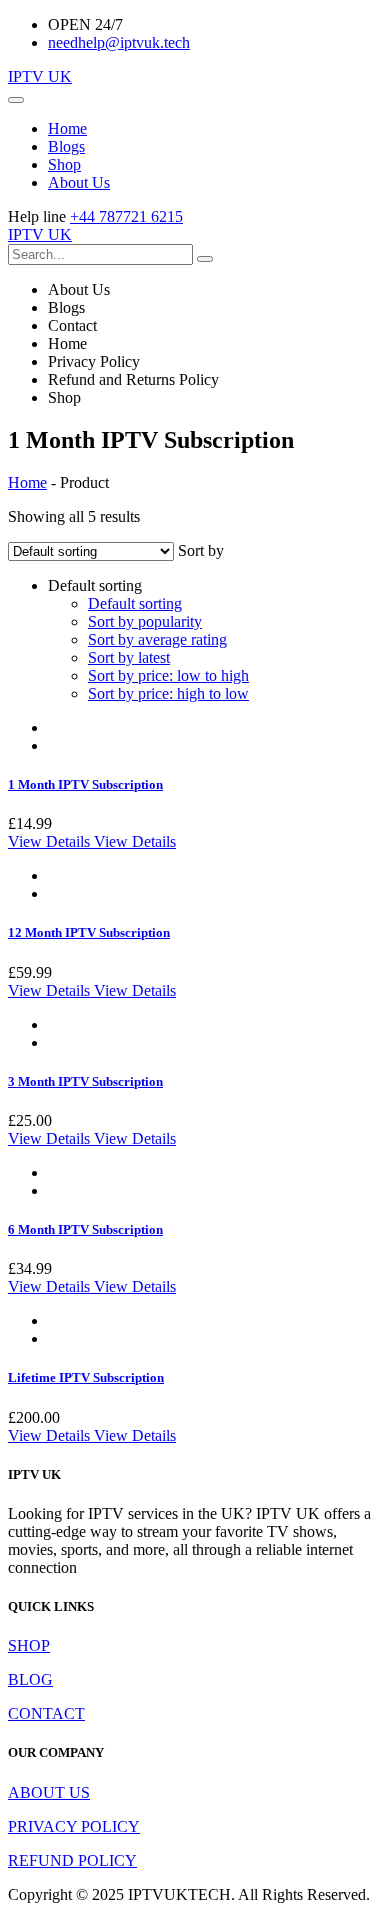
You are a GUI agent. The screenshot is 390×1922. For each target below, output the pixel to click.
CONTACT (46, 1713)
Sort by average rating (157, 639)
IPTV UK (40, 76)
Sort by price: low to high (168, 675)
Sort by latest (129, 657)
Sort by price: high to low (168, 693)
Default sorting (135, 603)
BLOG (30, 1679)
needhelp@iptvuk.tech (119, 42)
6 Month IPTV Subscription (85, 1229)
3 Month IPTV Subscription (85, 1081)
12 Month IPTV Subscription (89, 932)
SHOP (29, 1645)
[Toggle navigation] (16, 100)
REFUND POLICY (72, 1860)
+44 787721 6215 (126, 216)
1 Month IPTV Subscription (85, 784)
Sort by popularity (145, 621)
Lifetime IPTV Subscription (86, 1377)
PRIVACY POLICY (74, 1826)
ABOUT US (49, 1792)
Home (27, 482)
